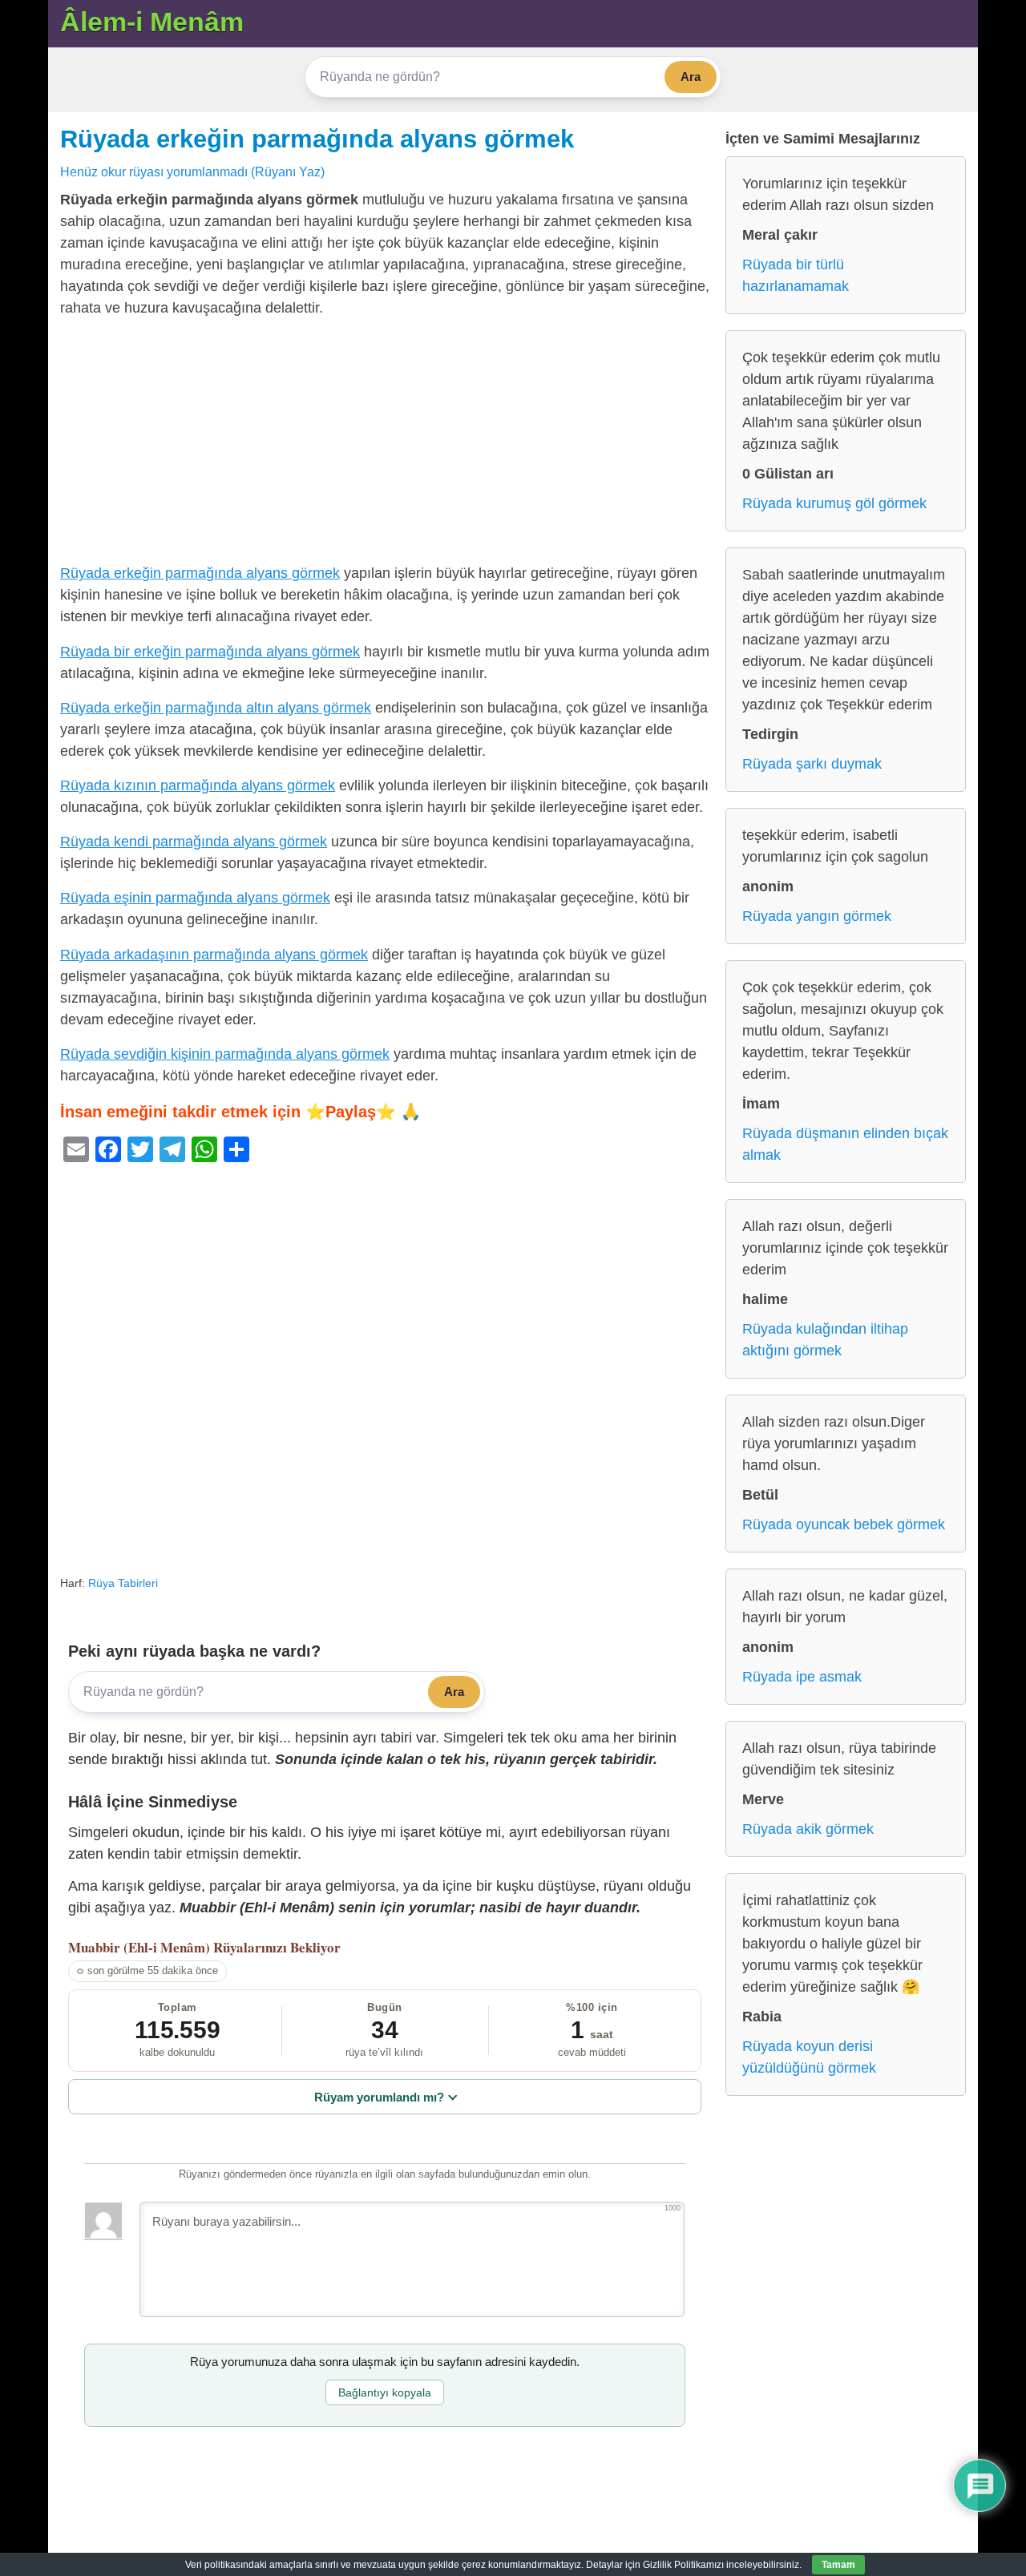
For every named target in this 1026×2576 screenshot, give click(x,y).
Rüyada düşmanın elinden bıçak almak (845, 1144)
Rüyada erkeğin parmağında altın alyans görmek (216, 708)
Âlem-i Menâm (152, 22)
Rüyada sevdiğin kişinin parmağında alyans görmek (225, 1054)
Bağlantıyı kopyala (385, 2392)
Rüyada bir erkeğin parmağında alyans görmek (210, 652)
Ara (691, 77)
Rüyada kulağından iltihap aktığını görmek (825, 1340)
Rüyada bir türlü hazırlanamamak (796, 275)
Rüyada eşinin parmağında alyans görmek (195, 898)
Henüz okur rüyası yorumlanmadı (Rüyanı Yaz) (192, 172)
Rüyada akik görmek (808, 1829)
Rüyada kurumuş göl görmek (834, 503)
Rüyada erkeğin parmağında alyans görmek (317, 139)
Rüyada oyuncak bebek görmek (844, 1524)
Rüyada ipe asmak (802, 1677)
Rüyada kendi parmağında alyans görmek (194, 842)
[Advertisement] (385, 444)
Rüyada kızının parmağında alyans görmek (198, 785)
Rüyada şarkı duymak (812, 764)
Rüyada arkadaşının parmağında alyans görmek (214, 955)
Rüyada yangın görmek (817, 916)
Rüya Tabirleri (123, 1583)
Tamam (838, 2565)
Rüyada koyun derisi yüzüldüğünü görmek (809, 2057)
